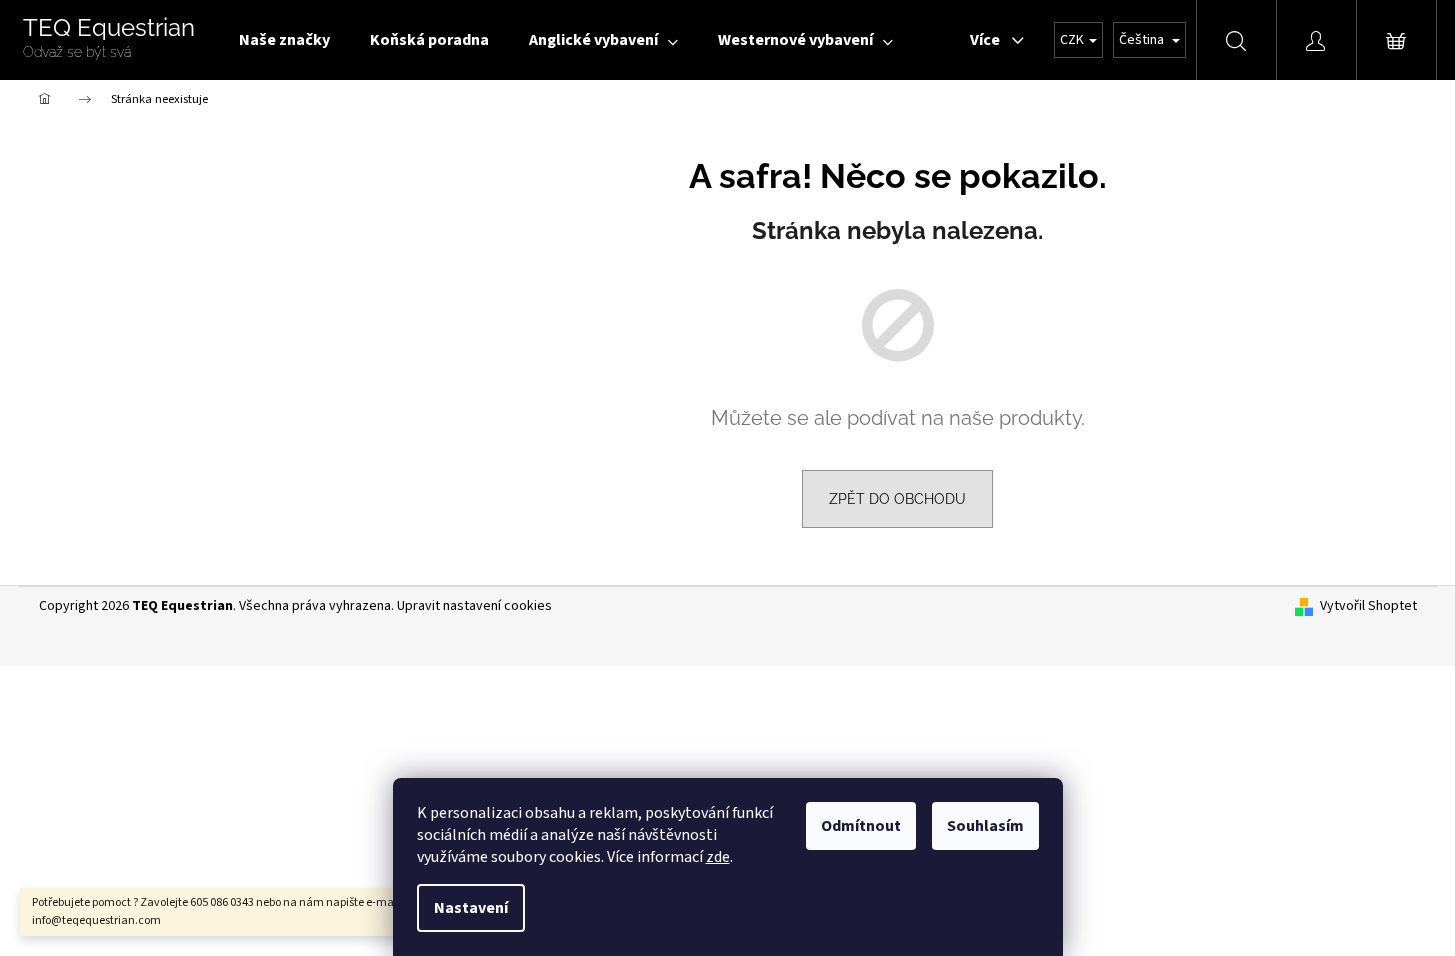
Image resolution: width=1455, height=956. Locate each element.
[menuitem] (284, 40)
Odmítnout (861, 826)
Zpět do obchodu (897, 499)
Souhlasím (985, 826)
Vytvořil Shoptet (1368, 606)
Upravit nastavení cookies (474, 606)
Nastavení (471, 908)
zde (718, 857)
